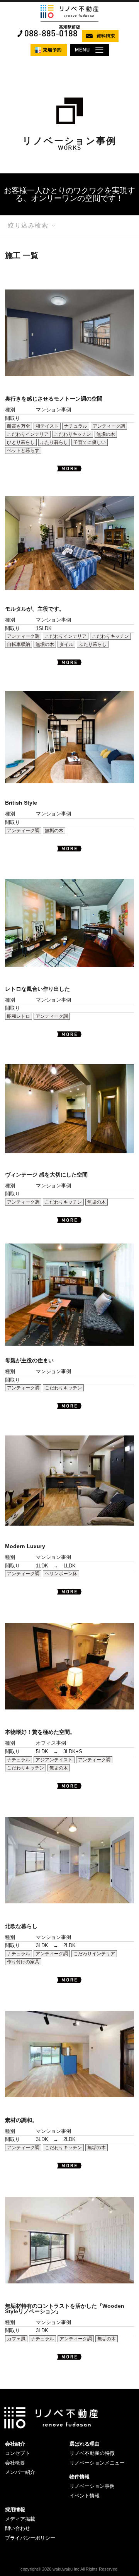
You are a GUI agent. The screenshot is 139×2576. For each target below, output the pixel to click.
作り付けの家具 (23, 1962)
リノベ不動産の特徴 (92, 2453)
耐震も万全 (19, 426)
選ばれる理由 (85, 2444)
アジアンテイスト (54, 1760)
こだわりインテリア (28, 434)
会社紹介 (15, 2444)
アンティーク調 (109, 426)
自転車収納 (19, 644)
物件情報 (80, 2477)
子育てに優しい (90, 442)
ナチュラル (76, 426)
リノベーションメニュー (97, 2463)
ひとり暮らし (21, 442)
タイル (66, 644)
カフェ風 (16, 2339)
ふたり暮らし (54, 442)
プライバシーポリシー (30, 2538)
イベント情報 (85, 2496)
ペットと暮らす (23, 450)
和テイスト (47, 426)
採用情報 (15, 2510)
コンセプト (18, 2453)
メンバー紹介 (20, 2472)
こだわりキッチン (73, 434)
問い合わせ (18, 2528)
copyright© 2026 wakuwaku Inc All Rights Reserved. (69, 2569)
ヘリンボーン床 (61, 1574)
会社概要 (15, 2463)
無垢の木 (106, 434)
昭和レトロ (19, 1016)
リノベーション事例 (92, 2486)
